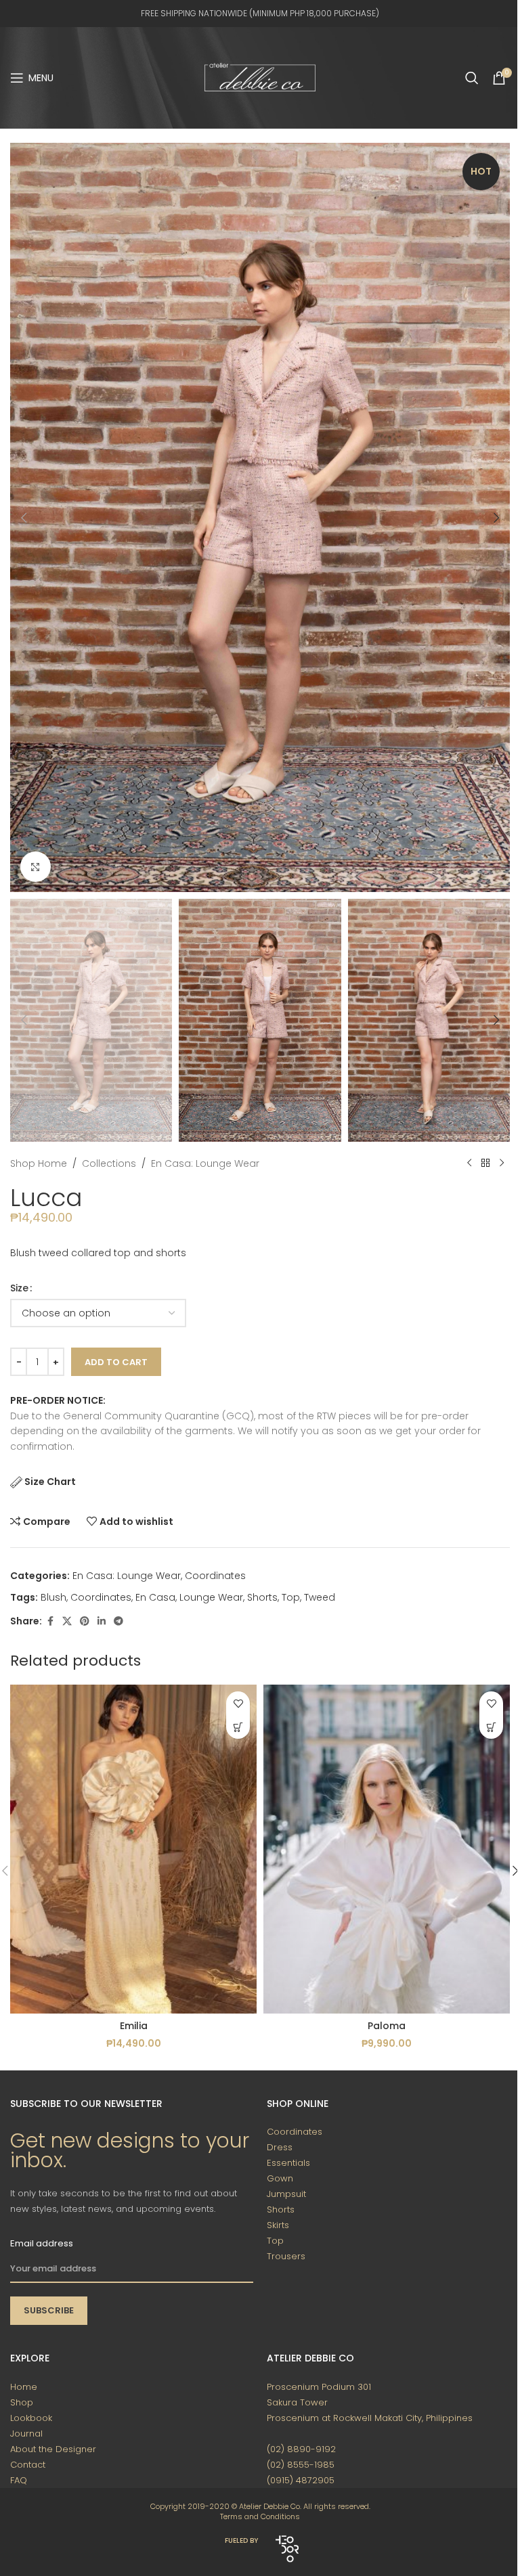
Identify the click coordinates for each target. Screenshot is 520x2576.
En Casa (155, 1597)
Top (291, 1597)
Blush (53, 1597)
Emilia (134, 2026)
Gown (280, 2178)
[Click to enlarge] (36, 867)
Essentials (288, 2163)
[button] (24, 518)
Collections (109, 1163)
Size (19, 1288)
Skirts (278, 2225)
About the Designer (53, 2449)
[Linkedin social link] (102, 1621)
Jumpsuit (286, 2194)
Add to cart (116, 1362)
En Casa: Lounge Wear (205, 1163)
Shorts (262, 1597)
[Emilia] (133, 1849)
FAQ (19, 2480)
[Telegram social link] (118, 1621)
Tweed (320, 1597)
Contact (28, 2465)
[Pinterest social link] (85, 1621)
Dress (280, 2147)
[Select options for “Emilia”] (238, 1727)
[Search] (472, 78)
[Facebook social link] (50, 1621)
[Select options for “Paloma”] (491, 1727)
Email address (42, 2243)
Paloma (387, 2026)
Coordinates (215, 1576)
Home (24, 2387)
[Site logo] (260, 77)
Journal (26, 2434)
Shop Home (39, 1163)
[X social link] (67, 1621)
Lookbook (31, 2418)
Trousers (286, 2256)
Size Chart (50, 1482)
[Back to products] (485, 1163)
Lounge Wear (211, 1597)
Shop (22, 2402)
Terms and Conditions (260, 2516)
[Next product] (502, 1163)
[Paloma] (387, 1849)
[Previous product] (469, 1163)
